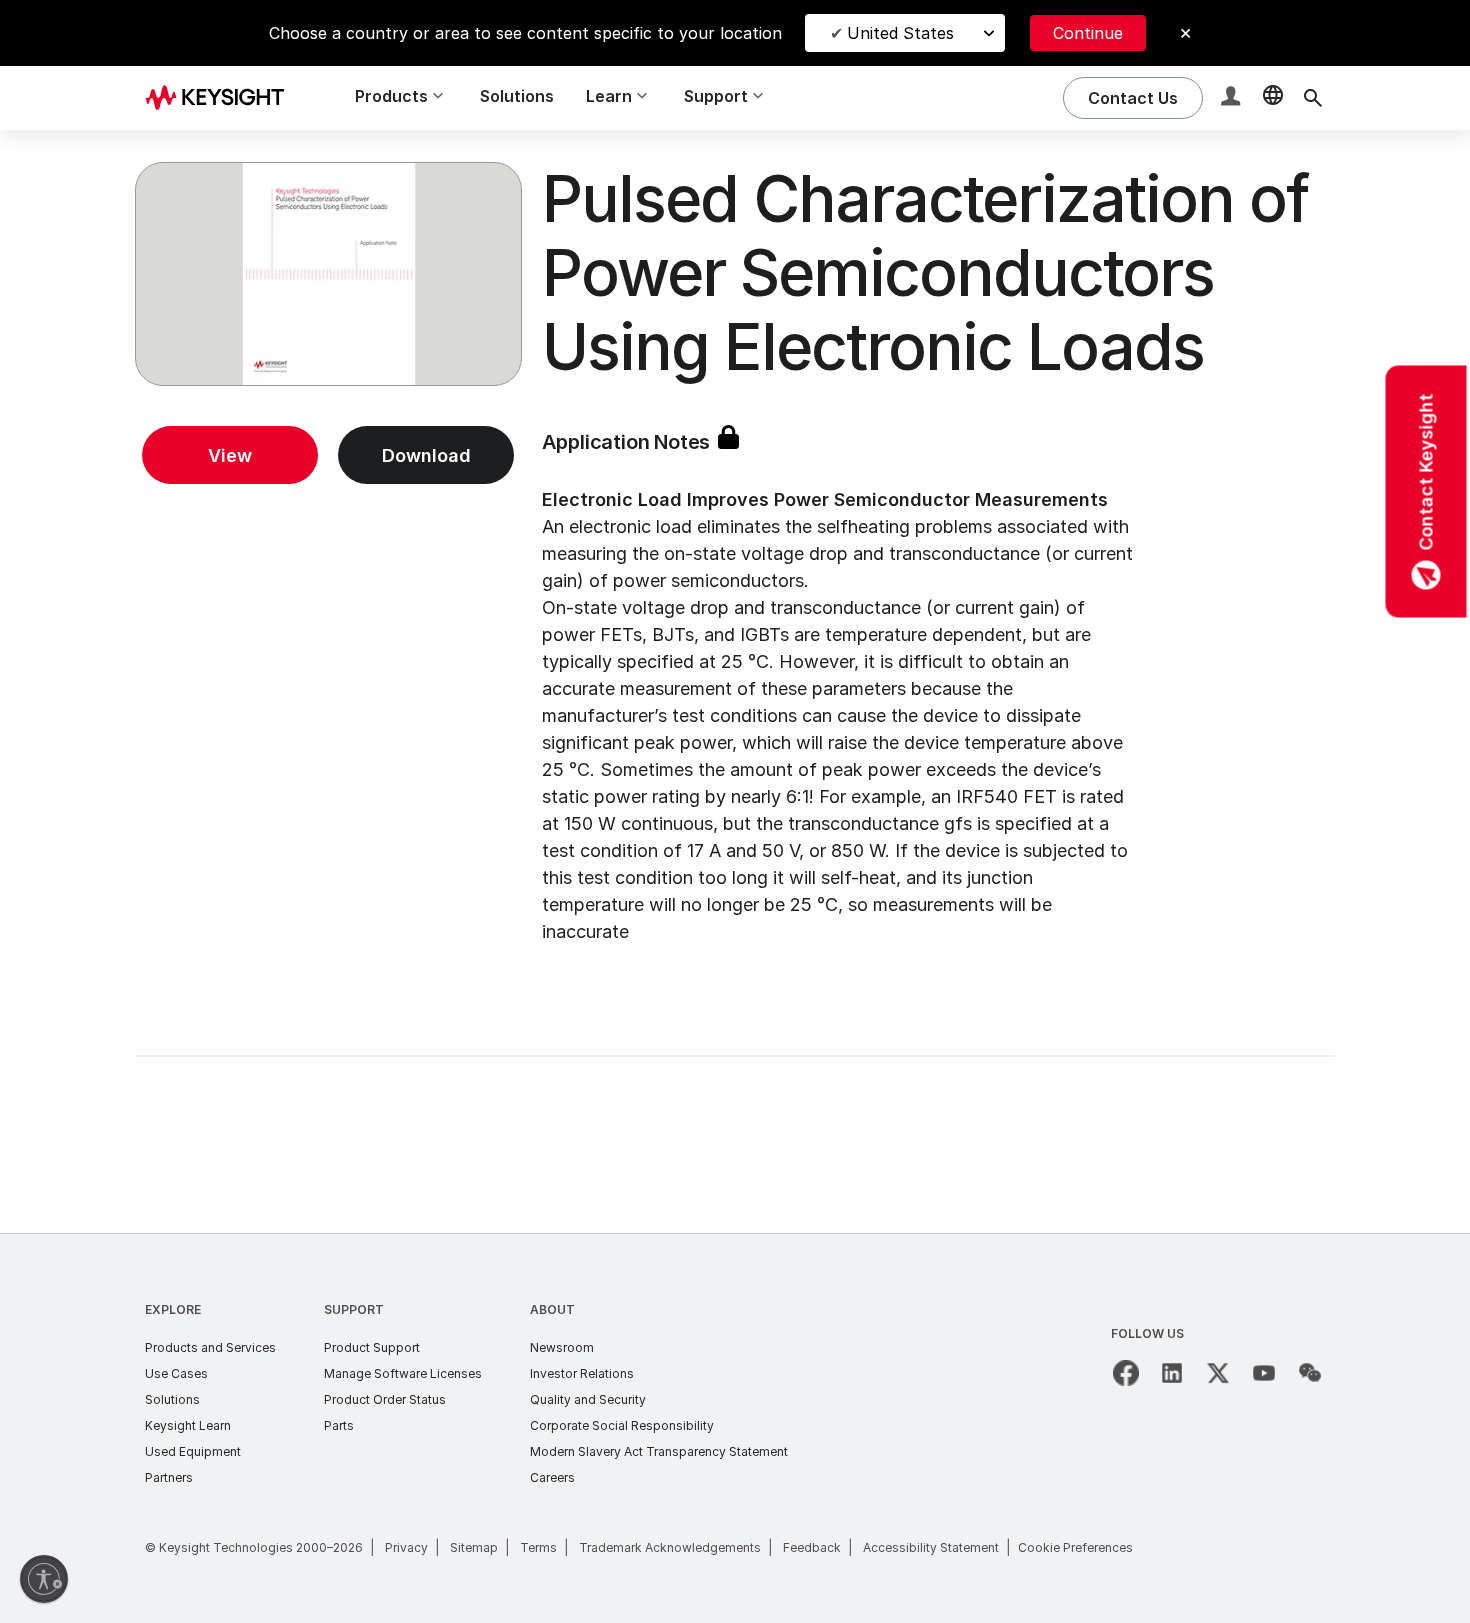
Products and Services (210, 1347)
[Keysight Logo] (222, 98)
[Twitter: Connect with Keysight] (1218, 1373)
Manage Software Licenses (403, 1373)
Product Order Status (385, 1399)
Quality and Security (588, 1399)
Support (354, 1309)
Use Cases (176, 1373)
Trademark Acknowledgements (670, 1547)
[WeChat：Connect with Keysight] (1310, 1373)
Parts (339, 1425)
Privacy (406, 1547)
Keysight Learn (188, 1425)
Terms (538, 1547)
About (552, 1309)
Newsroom (562, 1347)
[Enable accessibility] (44, 1579)
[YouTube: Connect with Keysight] (1264, 1373)
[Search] (1313, 98)
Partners (169, 1477)
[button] (1233, 98)
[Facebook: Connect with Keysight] (1126, 1373)
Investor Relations (582, 1373)
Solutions (517, 96)
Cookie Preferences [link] (1075, 1547)
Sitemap (474, 1547)
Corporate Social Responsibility (622, 1425)
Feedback (812, 1547)
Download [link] (426, 455)
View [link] (230, 455)
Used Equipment (193, 1451)
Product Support (372, 1347)
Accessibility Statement (931, 1547)
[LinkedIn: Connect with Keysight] (1172, 1373)
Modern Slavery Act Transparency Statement (659, 1451)
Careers (552, 1477)
